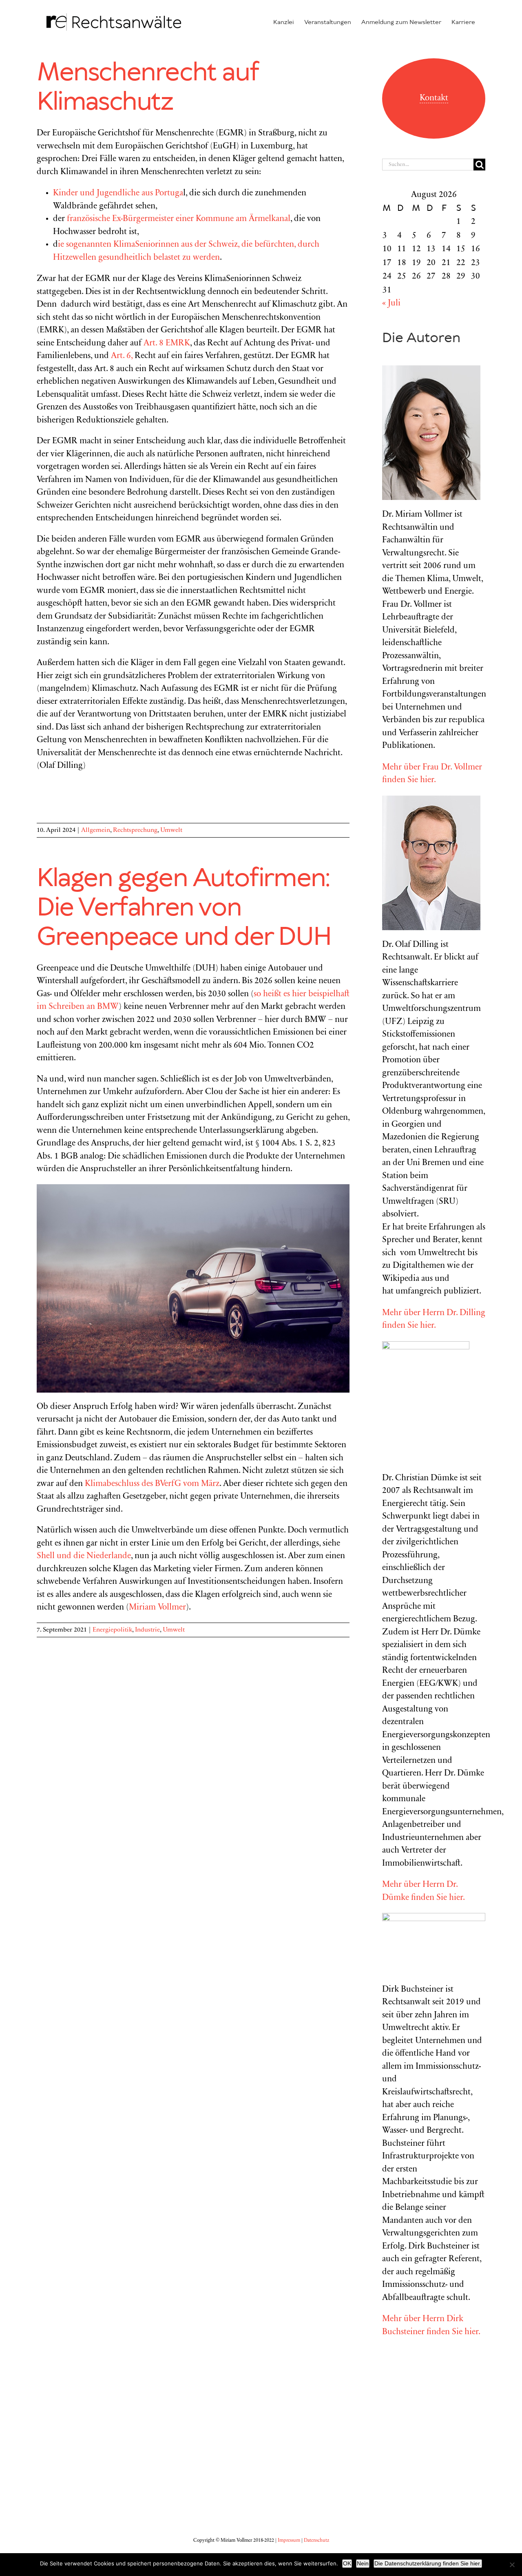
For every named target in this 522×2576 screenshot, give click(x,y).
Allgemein (96, 830)
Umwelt (171, 830)
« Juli (391, 304)
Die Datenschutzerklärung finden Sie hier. (428, 2563)
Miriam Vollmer (157, 1608)
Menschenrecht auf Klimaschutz (147, 88)
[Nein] (512, 2565)
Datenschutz (316, 2541)
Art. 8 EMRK (167, 344)
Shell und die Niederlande (84, 1556)
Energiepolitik (112, 1630)
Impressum (289, 2541)
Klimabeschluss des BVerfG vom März (152, 1484)
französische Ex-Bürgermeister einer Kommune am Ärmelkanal (179, 219)
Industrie (147, 1630)
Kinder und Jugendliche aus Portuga (118, 193)
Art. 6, (122, 356)
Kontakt (434, 98)
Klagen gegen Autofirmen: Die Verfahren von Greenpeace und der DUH (184, 908)
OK (347, 2563)
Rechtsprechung (135, 830)
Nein (363, 2563)
